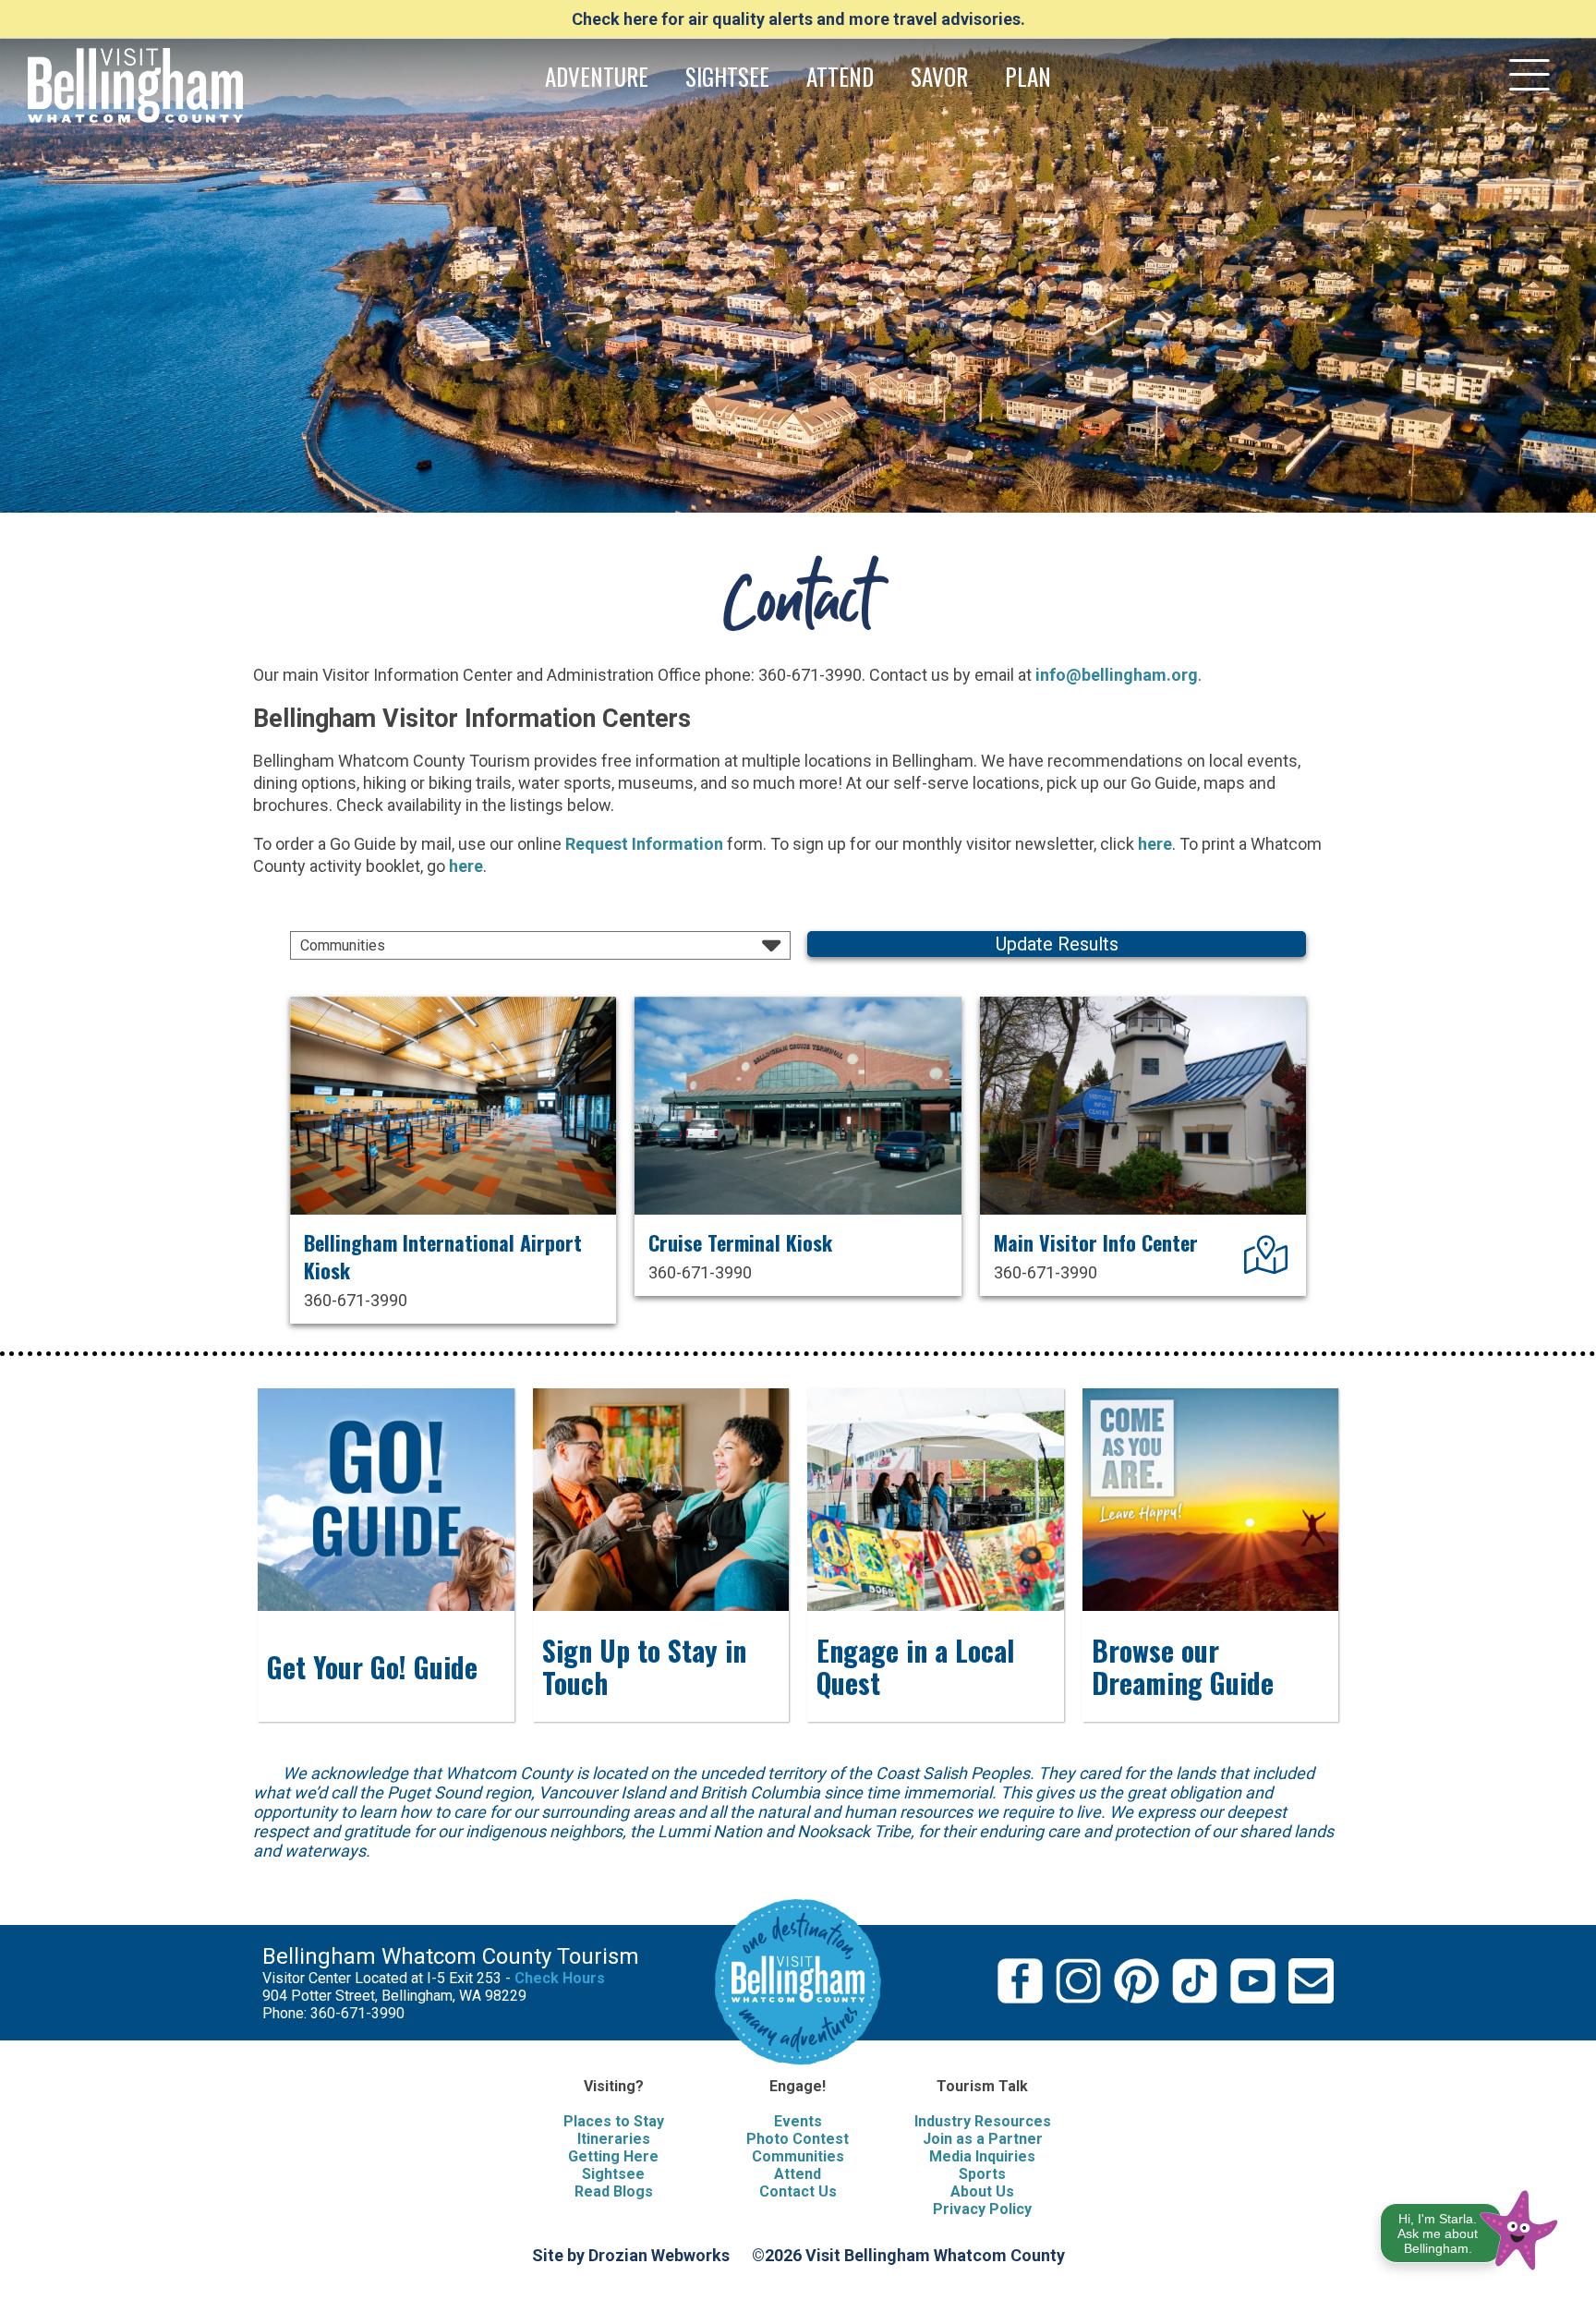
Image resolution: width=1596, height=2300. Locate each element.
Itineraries (614, 2139)
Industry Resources (983, 2121)
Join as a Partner (983, 2139)
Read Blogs (614, 2191)
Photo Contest (798, 2139)
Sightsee (613, 2174)
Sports (982, 2174)
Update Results (1057, 944)
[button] (1470, 2227)
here (1155, 844)
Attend (798, 2174)
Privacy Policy (982, 2209)
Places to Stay (614, 2121)
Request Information (644, 844)
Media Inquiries (982, 2156)
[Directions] (1268, 1265)
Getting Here (613, 2156)
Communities (798, 2156)
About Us (982, 2191)
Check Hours (560, 1978)
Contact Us (798, 2191)
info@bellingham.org (1117, 675)
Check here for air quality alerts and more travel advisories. (798, 19)
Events (798, 2121)
